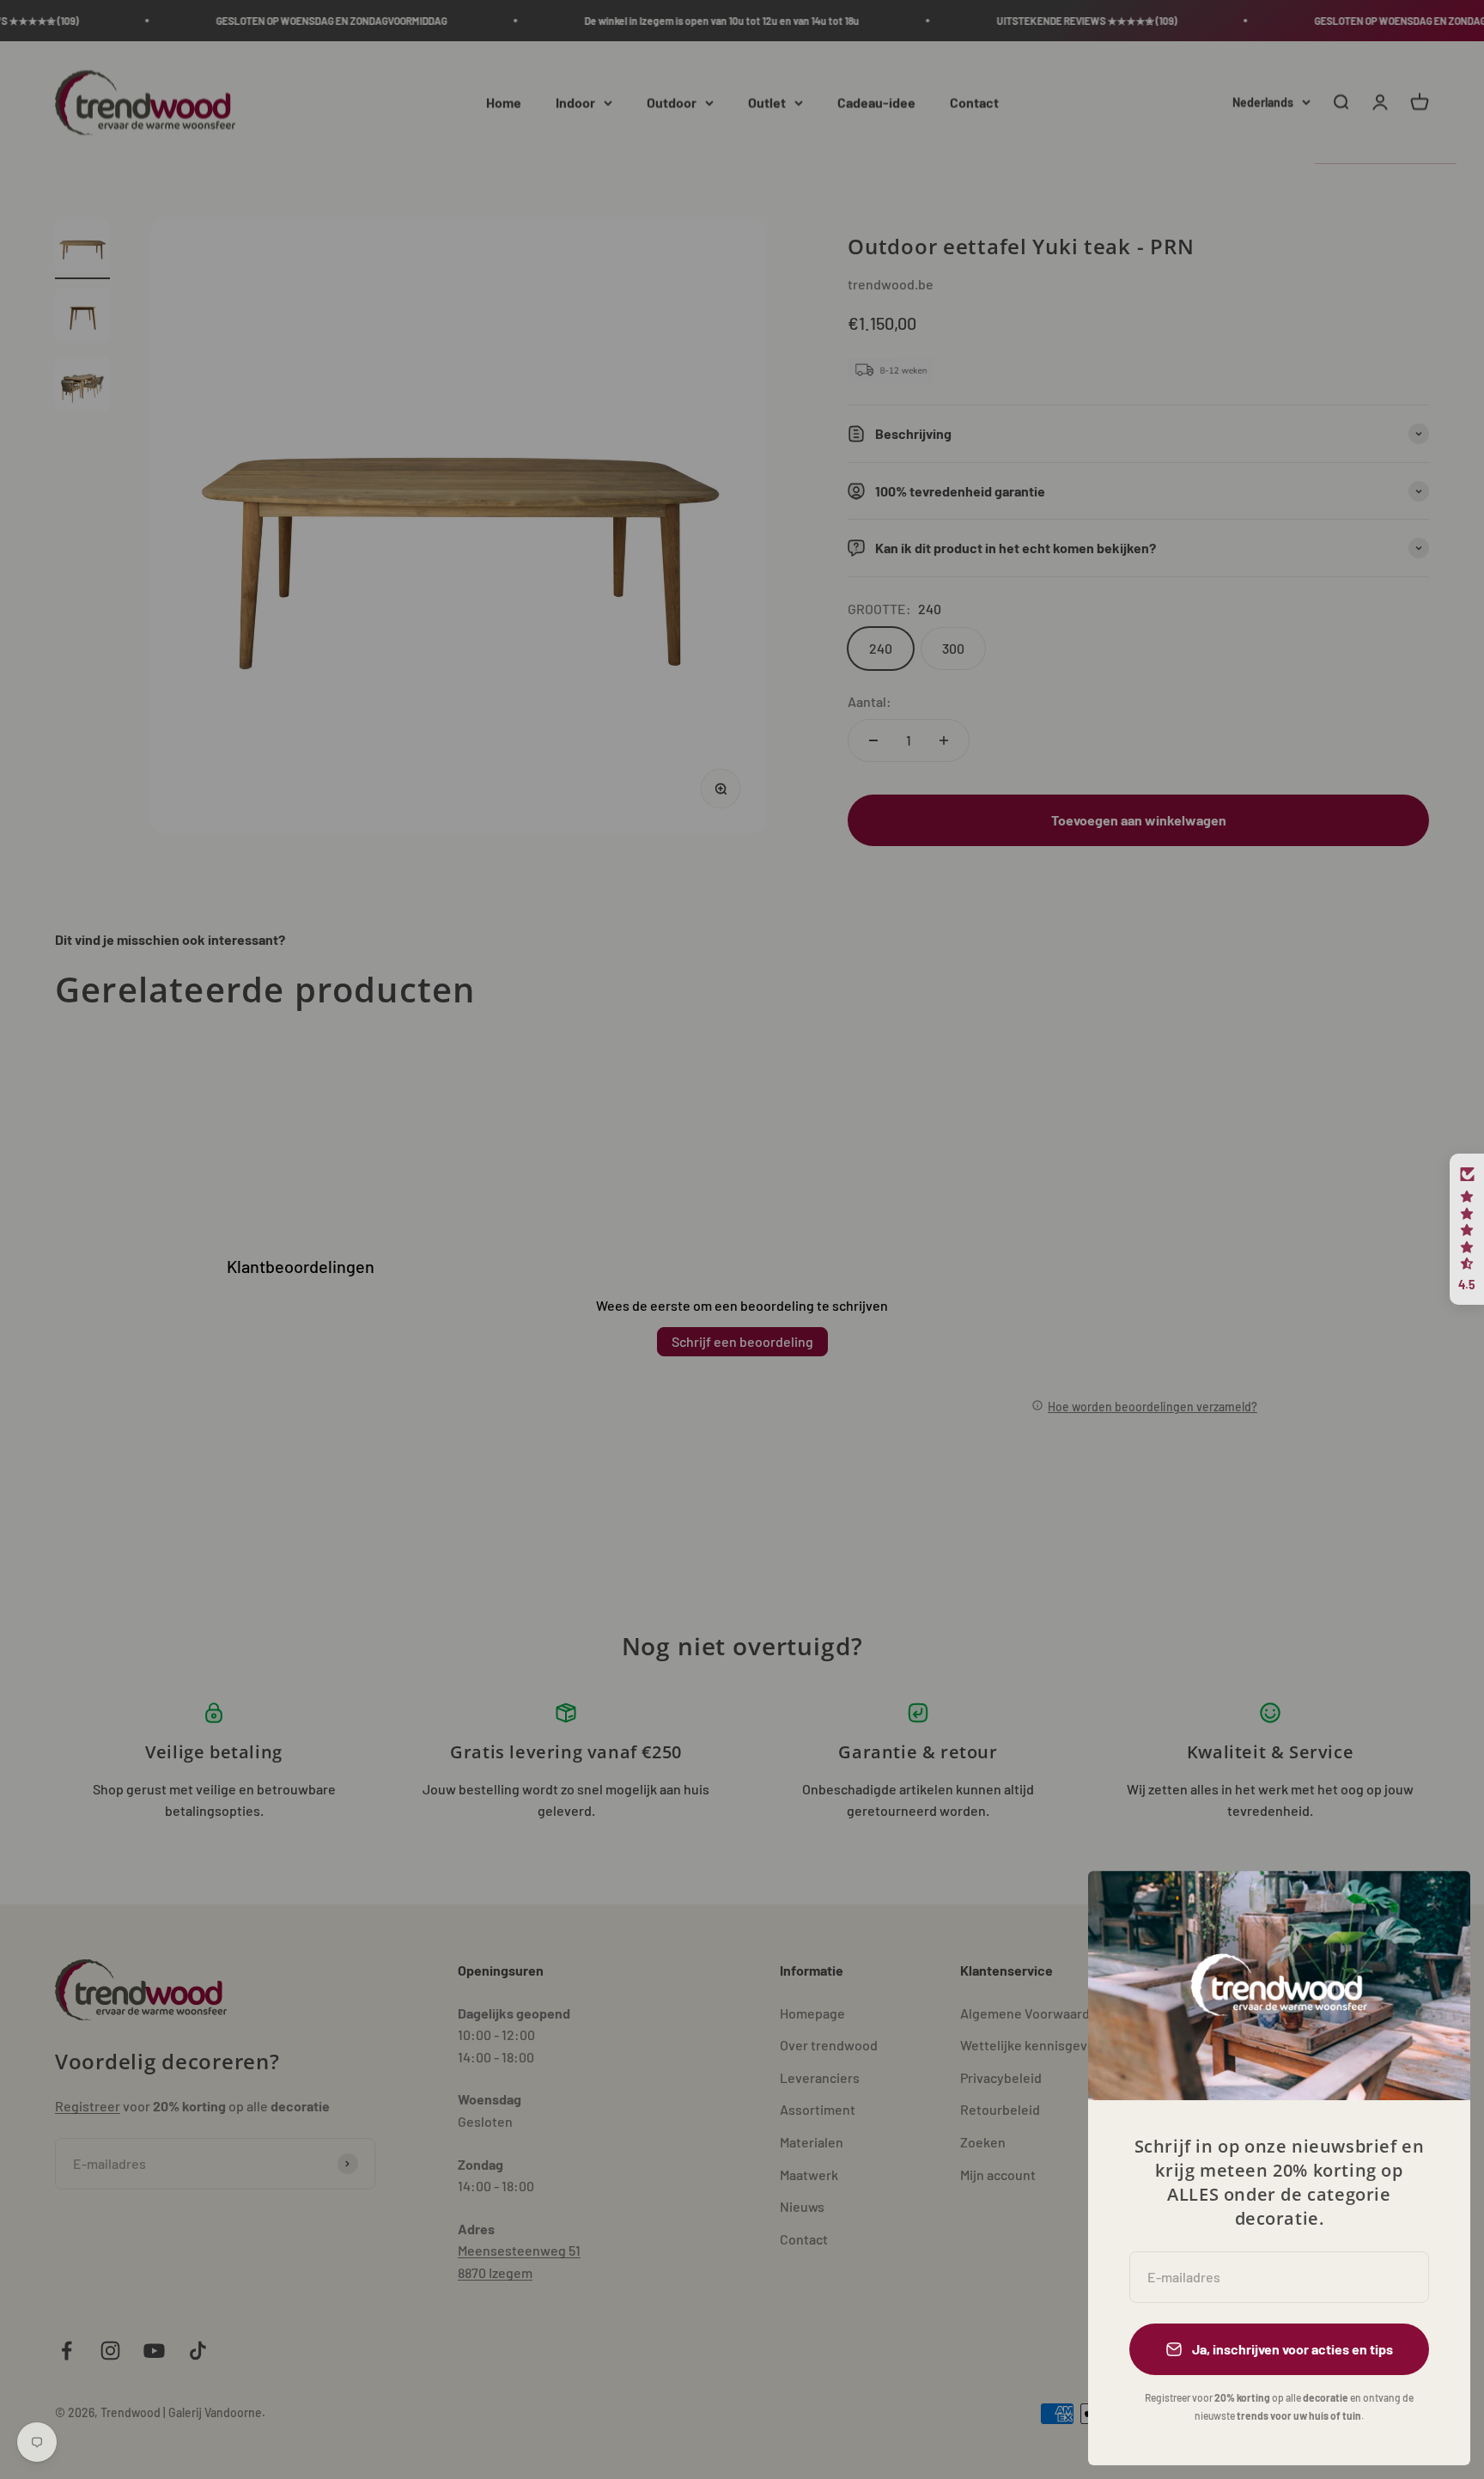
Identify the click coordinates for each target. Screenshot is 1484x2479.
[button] (1467, 1229)
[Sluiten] (1435, 1906)
